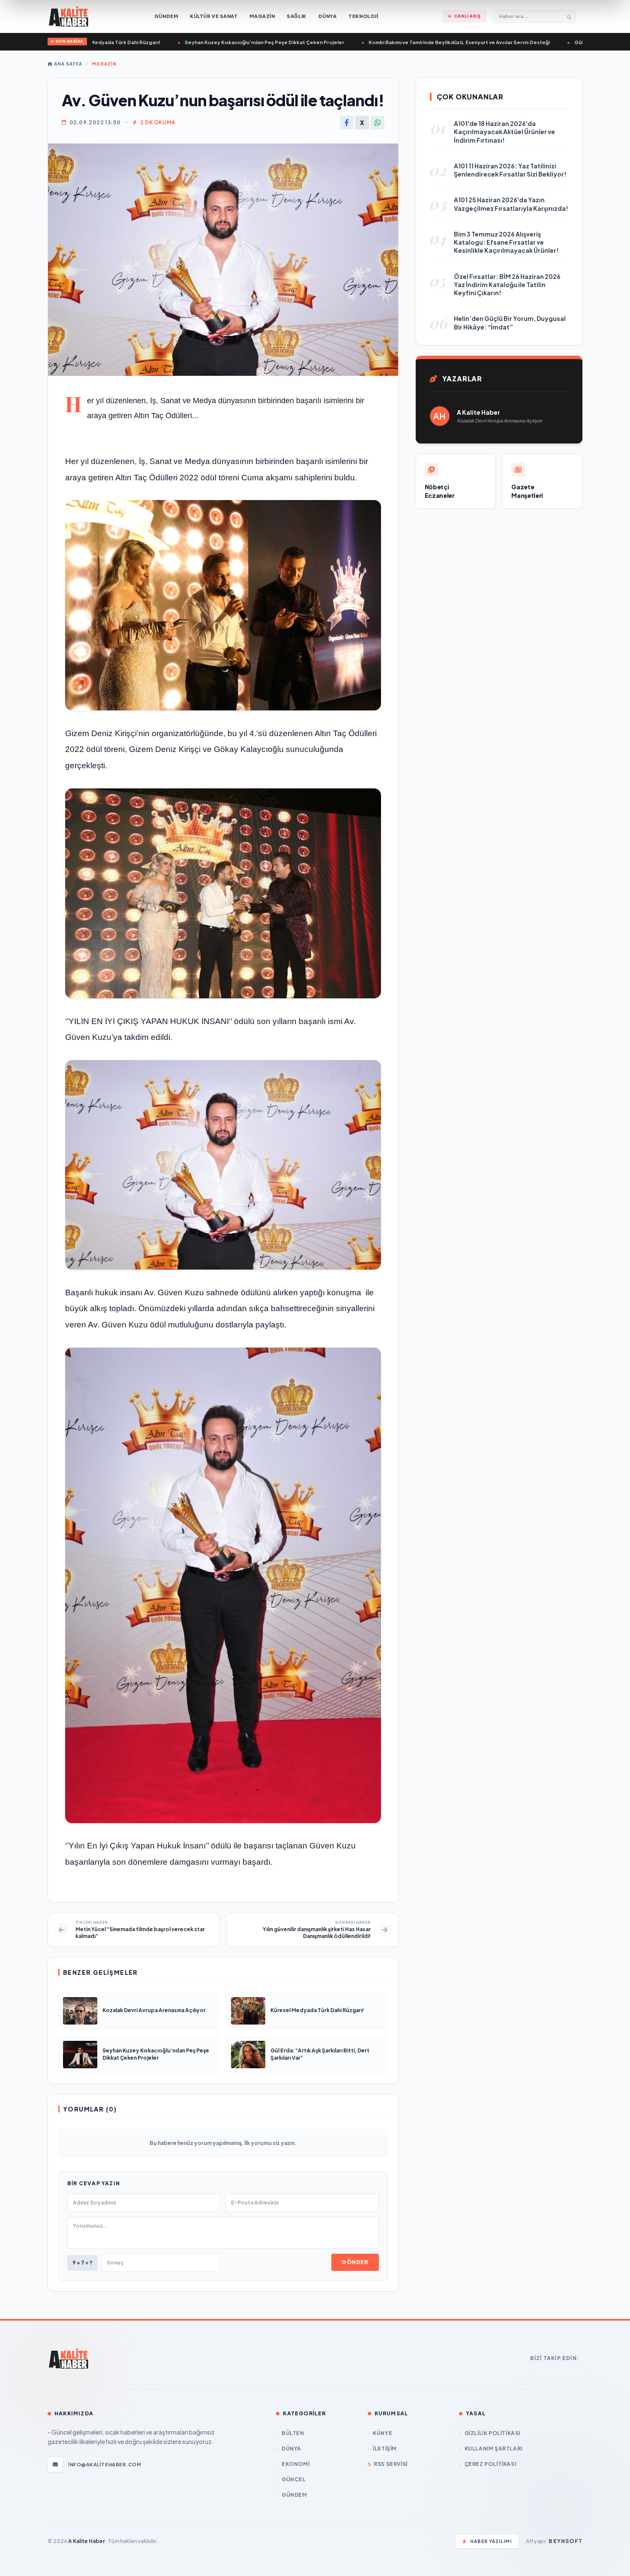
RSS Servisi (391, 2464)
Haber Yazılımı (491, 2541)
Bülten (293, 2433)
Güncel (294, 2479)
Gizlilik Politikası (492, 2433)
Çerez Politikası (490, 2464)
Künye (382, 2433)
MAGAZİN (104, 64)
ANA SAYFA (67, 64)
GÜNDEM (294, 2495)
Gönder (355, 2262)
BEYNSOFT (565, 2541)
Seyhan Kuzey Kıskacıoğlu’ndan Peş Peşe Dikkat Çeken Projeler (204, 42)
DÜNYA (291, 2449)
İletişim (385, 2449)
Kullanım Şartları (493, 2449)
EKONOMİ (295, 2464)
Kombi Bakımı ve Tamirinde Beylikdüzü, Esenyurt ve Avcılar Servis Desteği (399, 42)
